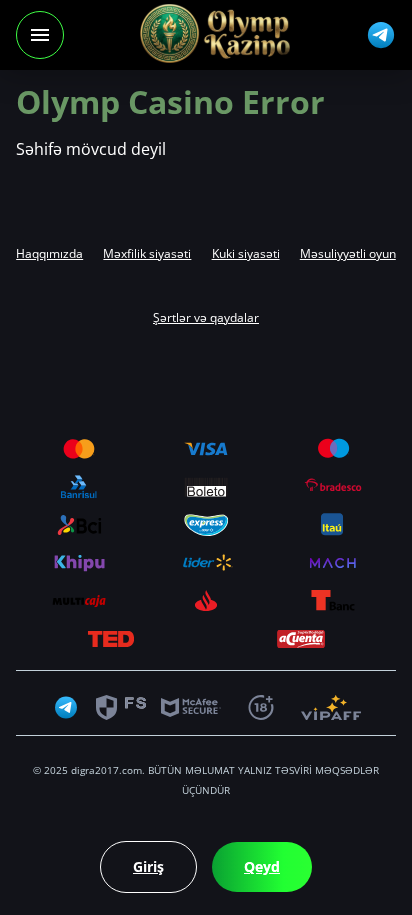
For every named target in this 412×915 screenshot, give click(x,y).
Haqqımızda (49, 253)
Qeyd (262, 866)
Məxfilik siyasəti (147, 253)
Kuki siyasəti (246, 253)
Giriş (148, 866)
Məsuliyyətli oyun (348, 253)
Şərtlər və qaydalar (206, 317)
